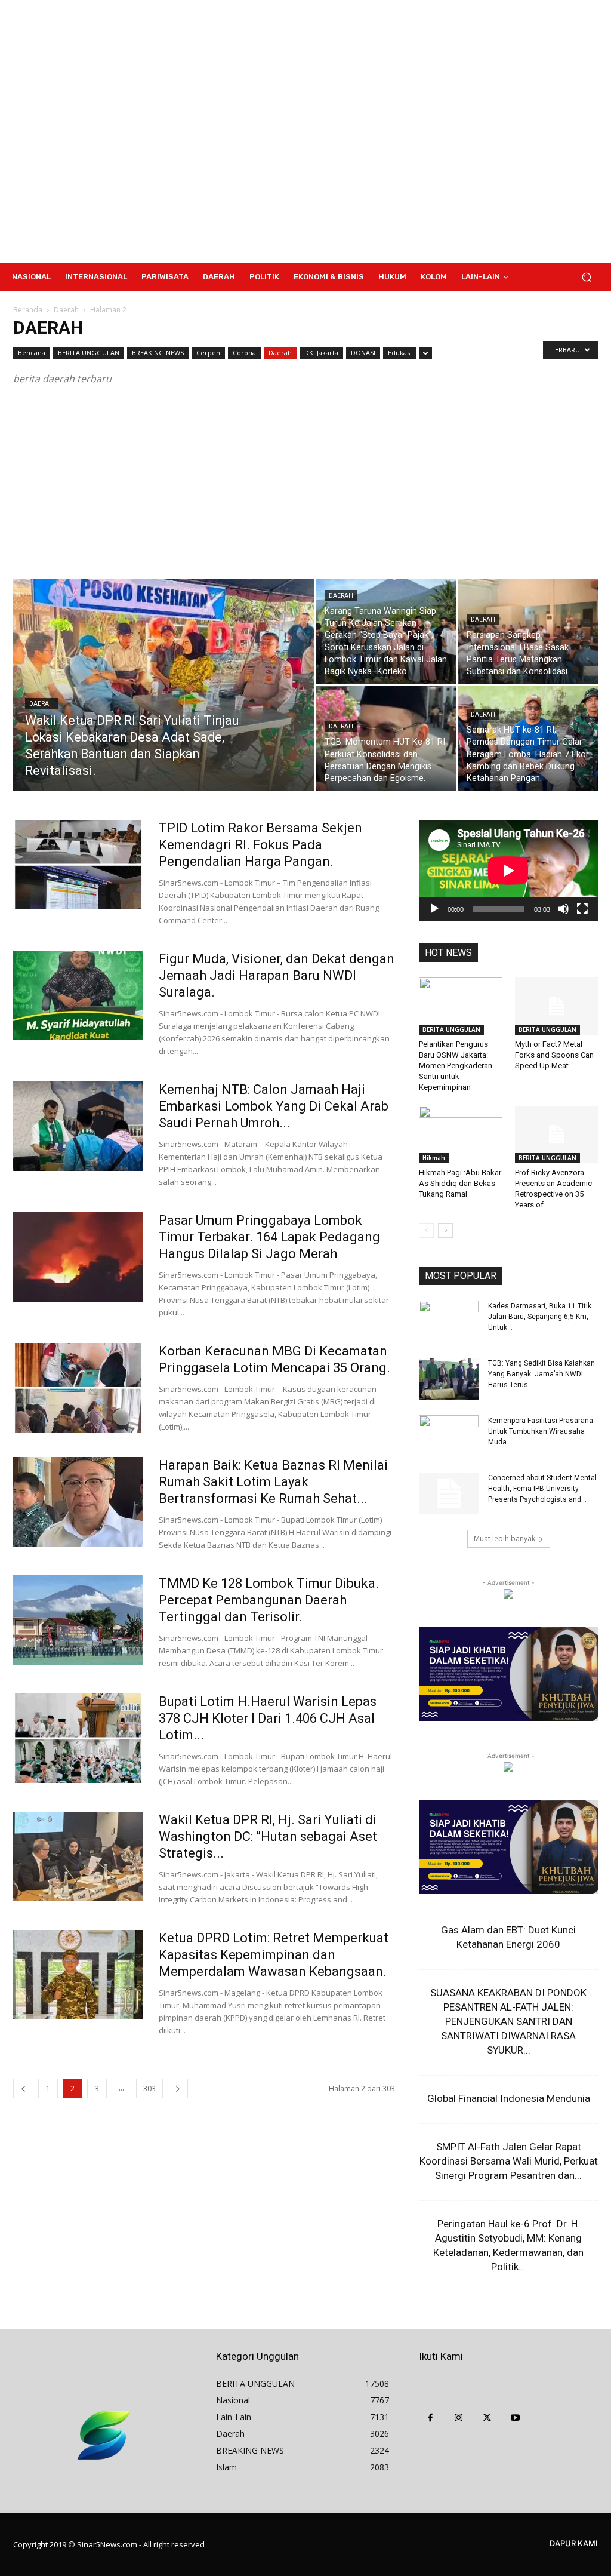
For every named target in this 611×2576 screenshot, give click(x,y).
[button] (586, 277)
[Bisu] (563, 909)
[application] (508, 870)
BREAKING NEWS (158, 353)
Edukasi (400, 353)
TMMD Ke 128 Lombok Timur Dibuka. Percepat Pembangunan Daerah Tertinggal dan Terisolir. (269, 1600)
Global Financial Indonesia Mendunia (509, 2098)
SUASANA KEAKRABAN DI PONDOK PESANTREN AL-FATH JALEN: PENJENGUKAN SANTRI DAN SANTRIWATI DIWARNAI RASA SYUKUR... (508, 2021)
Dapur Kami (574, 2543)
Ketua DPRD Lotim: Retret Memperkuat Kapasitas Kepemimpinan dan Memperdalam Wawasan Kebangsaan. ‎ (276, 1955)
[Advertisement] (377, 131)
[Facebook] (430, 2418)
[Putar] (434, 909)
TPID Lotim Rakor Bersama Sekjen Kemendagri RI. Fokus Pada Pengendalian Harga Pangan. (260, 845)
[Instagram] (459, 2418)
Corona (244, 353)
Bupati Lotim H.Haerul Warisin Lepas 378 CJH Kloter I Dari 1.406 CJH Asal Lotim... (268, 1718)
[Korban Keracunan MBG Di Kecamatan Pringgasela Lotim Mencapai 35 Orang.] (78, 1388)
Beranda (28, 310)
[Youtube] (516, 2418)
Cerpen (208, 353)
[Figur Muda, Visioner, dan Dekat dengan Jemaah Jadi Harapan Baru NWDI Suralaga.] (78, 995)
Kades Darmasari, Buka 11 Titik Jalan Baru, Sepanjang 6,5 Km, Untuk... (540, 1317)
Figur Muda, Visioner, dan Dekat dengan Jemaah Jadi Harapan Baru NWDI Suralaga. (277, 975)
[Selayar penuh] (582, 909)
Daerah (66, 310)
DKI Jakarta (321, 353)
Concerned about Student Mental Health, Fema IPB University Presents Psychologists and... (542, 1489)
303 (149, 2088)
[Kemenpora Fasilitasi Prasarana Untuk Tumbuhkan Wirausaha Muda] (449, 1436)
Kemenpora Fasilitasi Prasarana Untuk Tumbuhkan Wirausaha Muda (541, 1431)
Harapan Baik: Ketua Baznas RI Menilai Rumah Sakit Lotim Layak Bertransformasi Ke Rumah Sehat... (273, 1482)
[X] (487, 2418)
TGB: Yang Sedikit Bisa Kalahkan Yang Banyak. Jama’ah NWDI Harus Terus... (541, 1374)
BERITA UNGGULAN (89, 353)
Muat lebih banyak (504, 1538)
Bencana (32, 353)
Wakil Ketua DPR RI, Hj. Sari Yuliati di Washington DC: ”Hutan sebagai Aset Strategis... (268, 1836)
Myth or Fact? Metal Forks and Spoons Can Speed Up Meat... (554, 1055)
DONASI (363, 353)
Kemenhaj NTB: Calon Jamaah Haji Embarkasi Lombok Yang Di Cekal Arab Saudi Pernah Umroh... (274, 1106)
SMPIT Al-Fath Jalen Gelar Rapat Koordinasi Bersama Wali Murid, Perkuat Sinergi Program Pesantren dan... (509, 2161)
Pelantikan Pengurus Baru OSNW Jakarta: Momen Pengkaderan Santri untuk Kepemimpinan (456, 1066)
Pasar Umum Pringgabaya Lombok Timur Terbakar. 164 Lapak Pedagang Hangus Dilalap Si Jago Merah (269, 1237)
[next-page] (178, 2088)
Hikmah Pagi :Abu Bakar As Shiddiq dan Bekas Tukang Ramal (460, 1183)
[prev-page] (23, 2088)
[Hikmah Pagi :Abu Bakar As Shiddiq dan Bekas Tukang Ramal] (461, 1135)
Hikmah (434, 1158)
